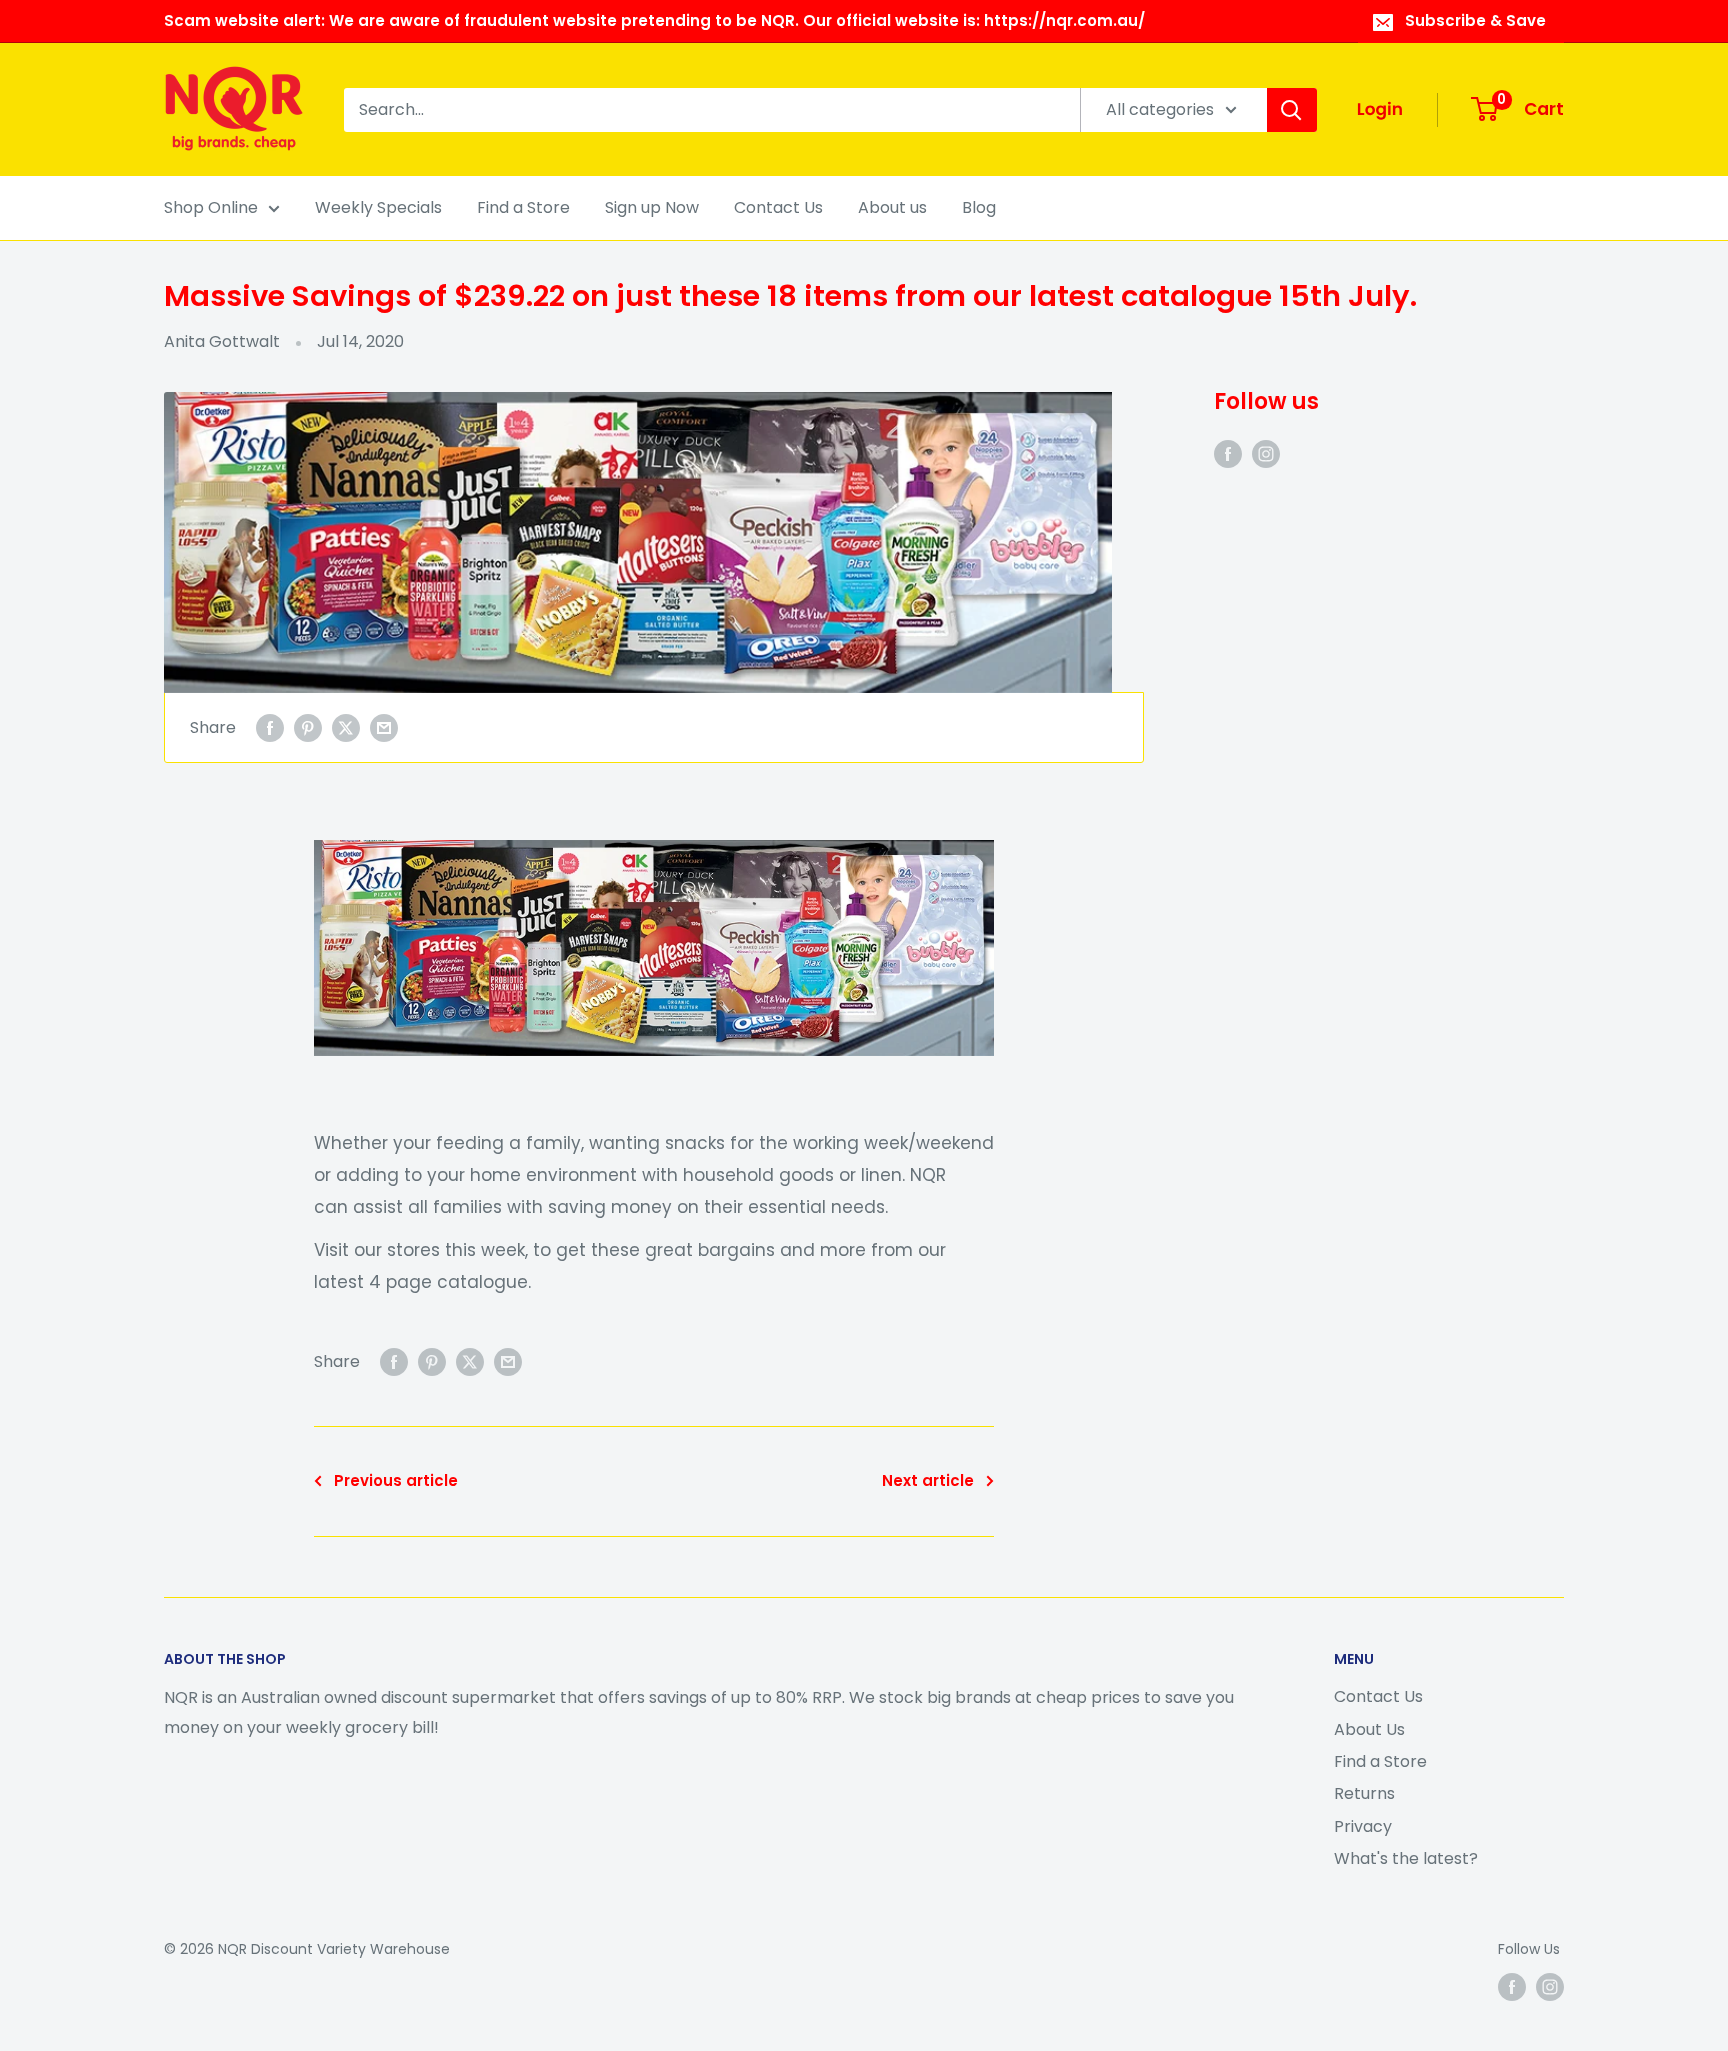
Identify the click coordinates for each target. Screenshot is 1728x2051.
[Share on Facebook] (270, 728)
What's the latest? (1406, 1858)
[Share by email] (384, 728)
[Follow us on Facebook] (1228, 453)
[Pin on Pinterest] (308, 728)
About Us (1369, 1729)
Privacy (1363, 1826)
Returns (1364, 1793)
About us (892, 207)
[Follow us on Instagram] (1266, 453)
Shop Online (211, 207)
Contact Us (778, 207)
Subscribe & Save (1475, 20)
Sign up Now (652, 207)
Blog (979, 207)
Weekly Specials (378, 207)
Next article (928, 1480)
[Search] (1292, 110)
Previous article (396, 1480)
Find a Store (523, 207)
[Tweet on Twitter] (346, 728)
